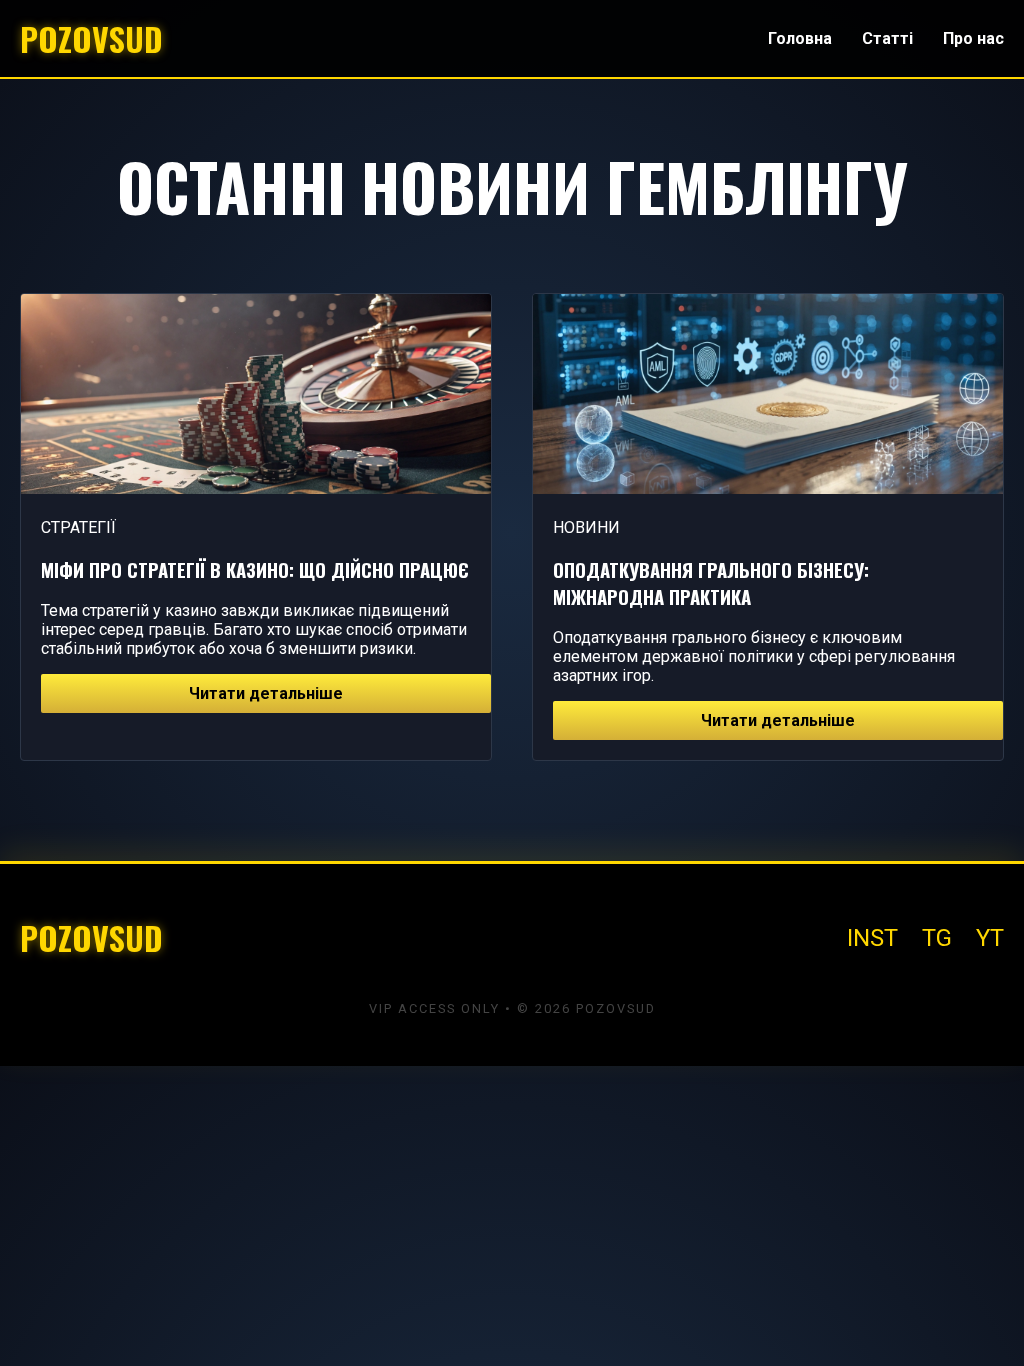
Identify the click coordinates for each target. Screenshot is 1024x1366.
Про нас (973, 38)
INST (872, 938)
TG (937, 938)
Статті (887, 38)
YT (990, 938)
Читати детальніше (266, 693)
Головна (800, 38)
